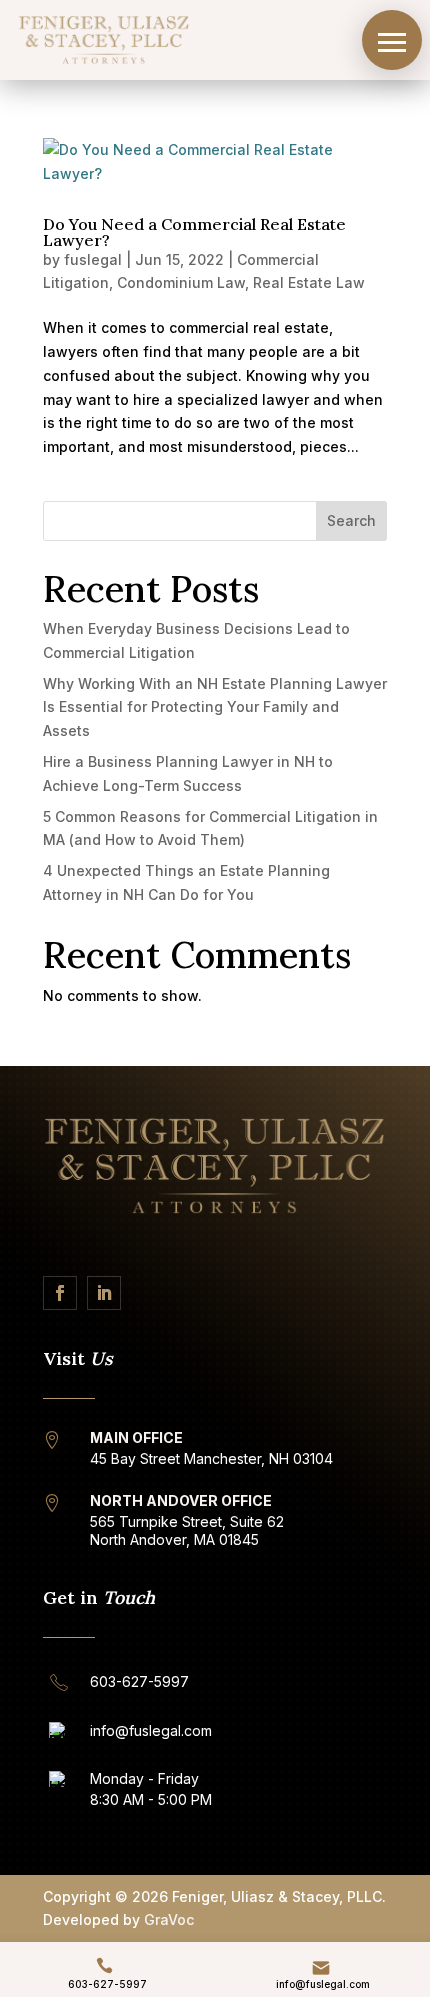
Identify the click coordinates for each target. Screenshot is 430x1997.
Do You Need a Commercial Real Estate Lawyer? (194, 232)
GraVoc (169, 1919)
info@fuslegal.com (323, 1984)
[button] (392, 40)
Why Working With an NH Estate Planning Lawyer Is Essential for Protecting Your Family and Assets (215, 707)
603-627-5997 (107, 1984)
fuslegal (93, 259)
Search (351, 520)
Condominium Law (181, 282)
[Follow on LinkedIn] (104, 1293)
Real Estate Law (309, 282)
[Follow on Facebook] (60, 1293)
